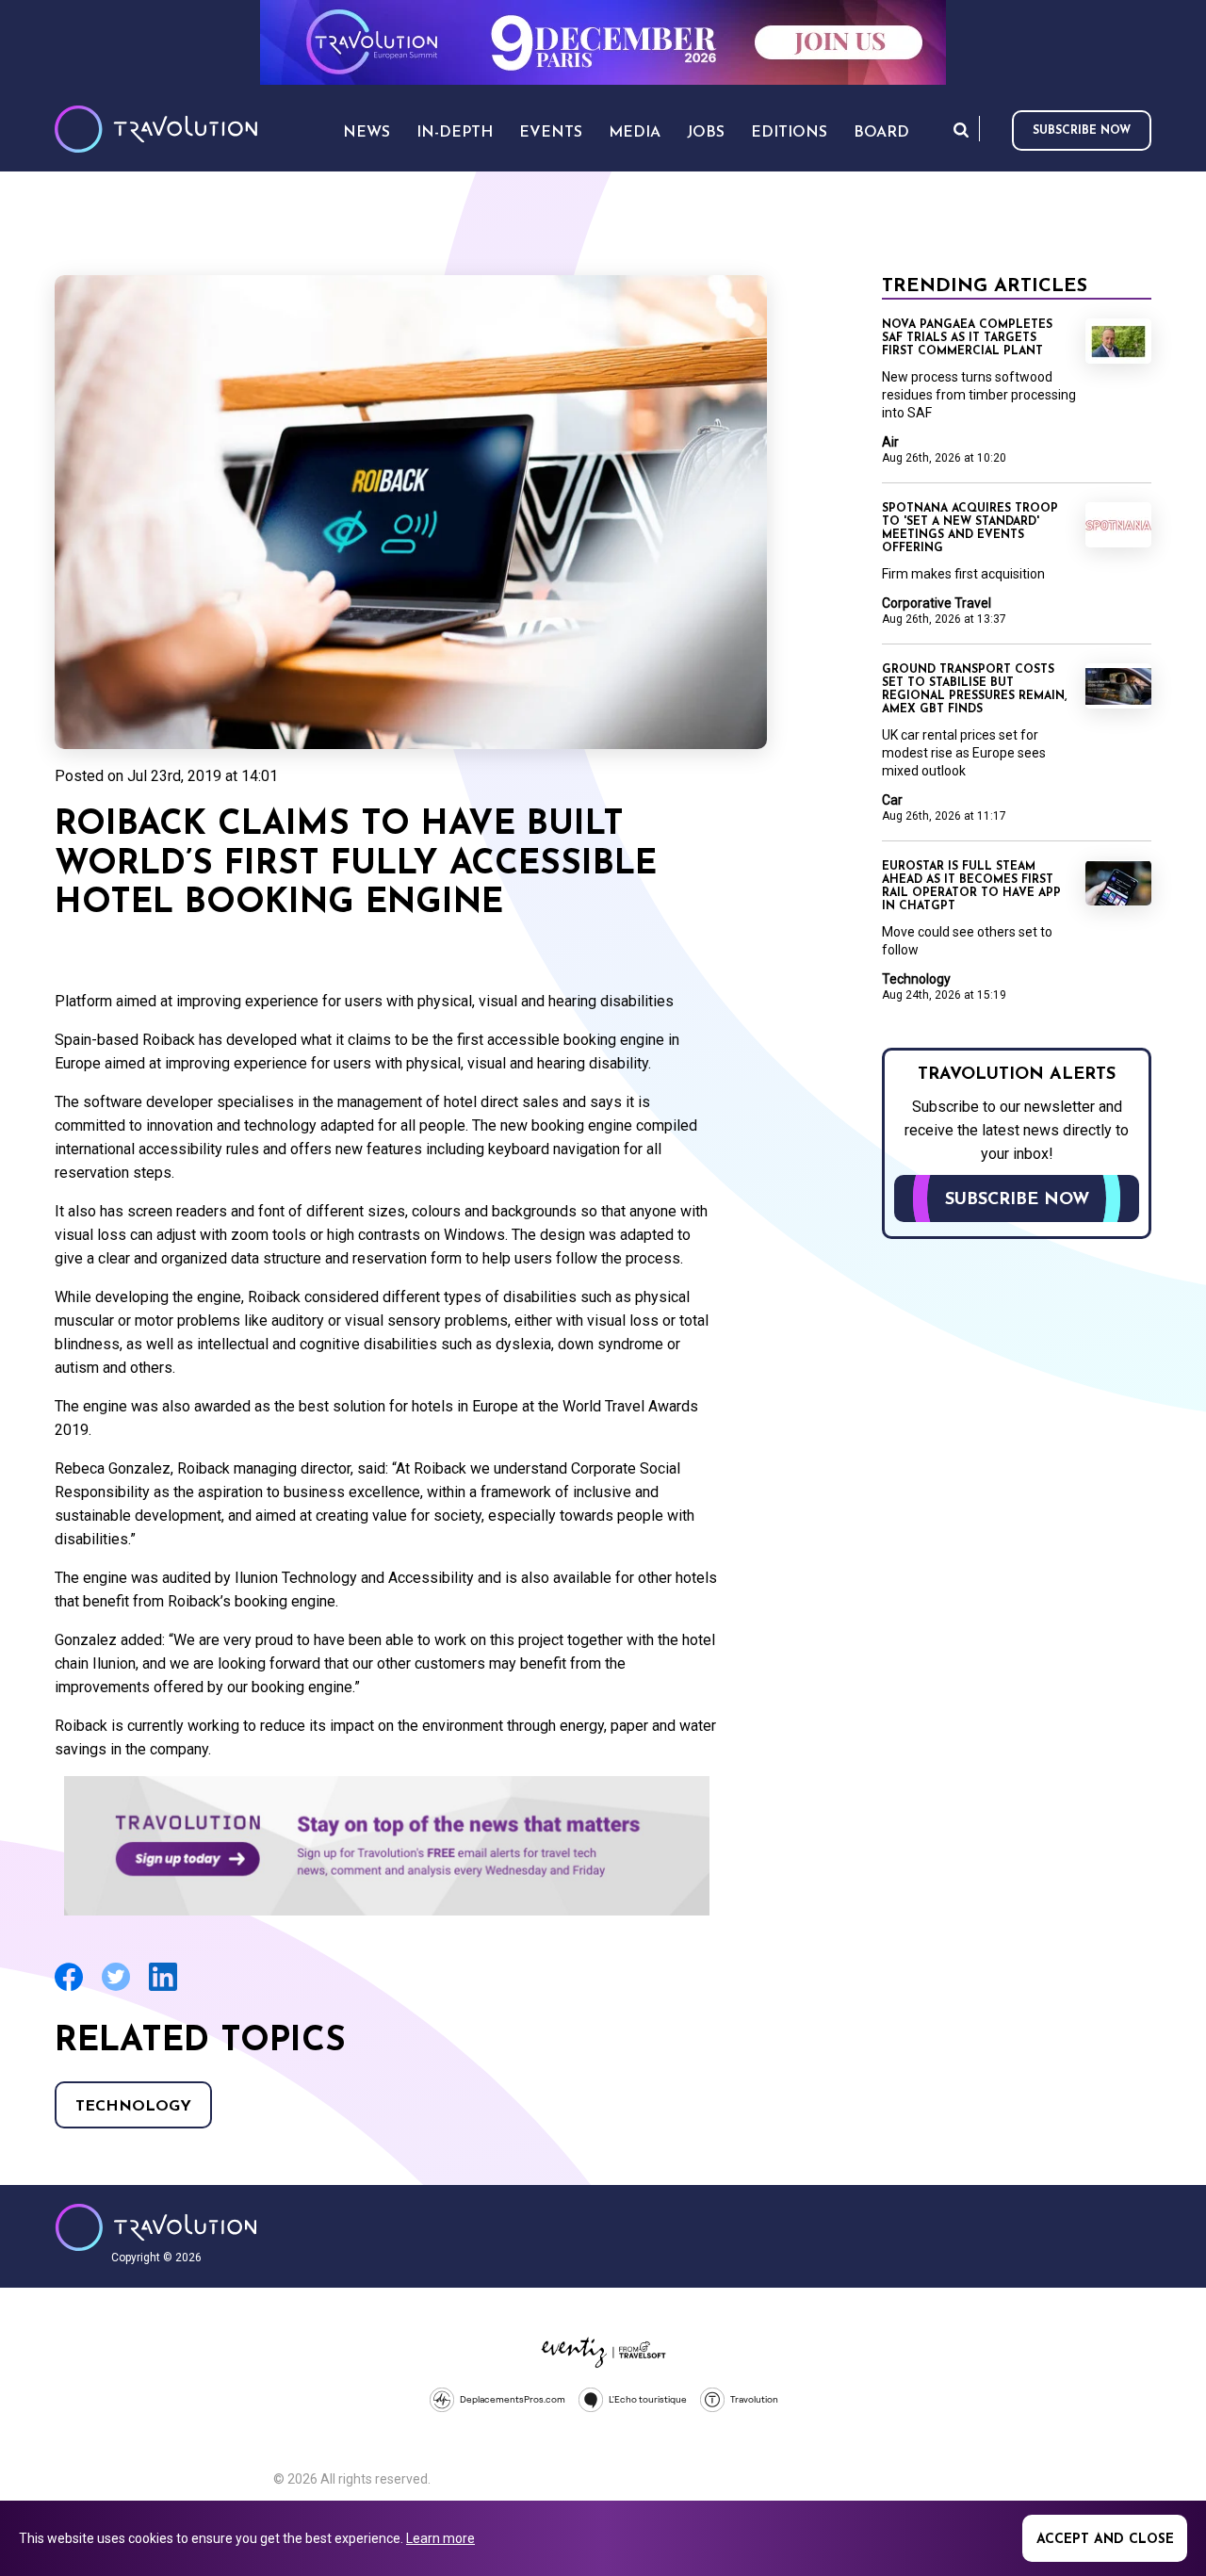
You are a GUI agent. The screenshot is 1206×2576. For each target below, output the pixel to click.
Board (881, 133)
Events (551, 133)
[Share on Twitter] (116, 1989)
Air (890, 442)
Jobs (706, 133)
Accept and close (1105, 2540)
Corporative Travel (937, 603)
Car (892, 800)
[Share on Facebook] (69, 1989)
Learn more (440, 2538)
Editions (789, 133)
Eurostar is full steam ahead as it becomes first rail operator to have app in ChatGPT (971, 887)
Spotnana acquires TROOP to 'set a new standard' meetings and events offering (970, 529)
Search (961, 130)
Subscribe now (1082, 131)
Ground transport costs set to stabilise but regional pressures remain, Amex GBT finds (974, 690)
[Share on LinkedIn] (163, 1989)
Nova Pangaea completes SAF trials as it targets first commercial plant (967, 338)
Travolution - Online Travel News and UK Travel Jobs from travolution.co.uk (156, 2227)
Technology (133, 2107)
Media (635, 133)
